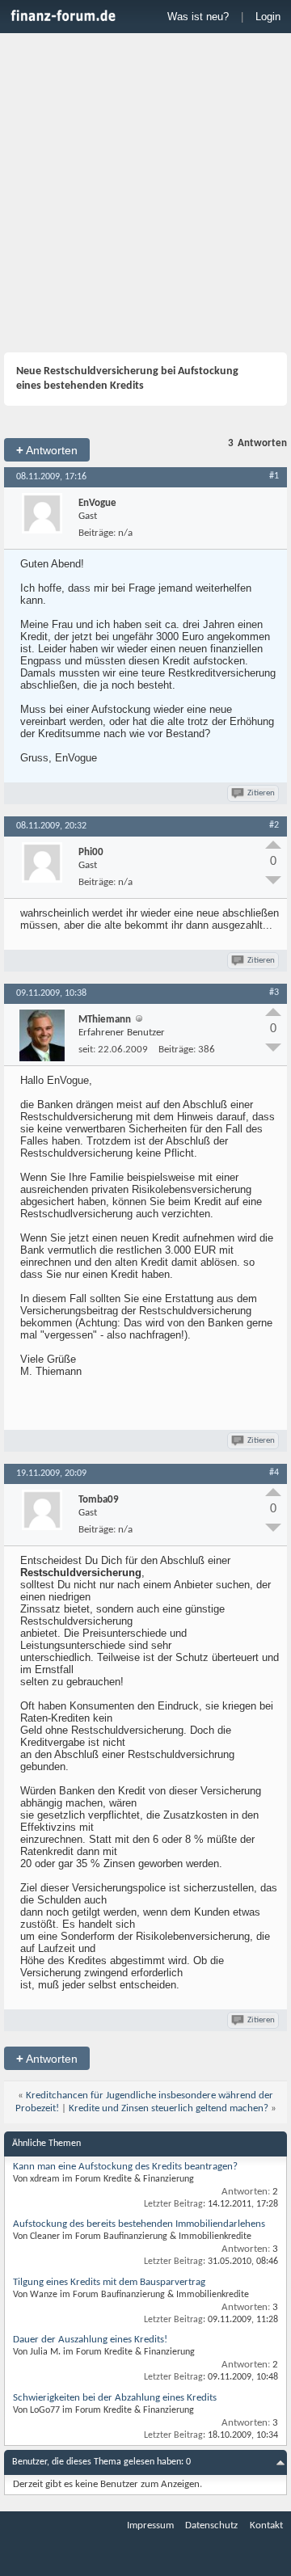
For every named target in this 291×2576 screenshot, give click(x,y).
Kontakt (266, 2525)
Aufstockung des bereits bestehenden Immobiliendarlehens (139, 2224)
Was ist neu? (198, 17)
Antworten (47, 450)
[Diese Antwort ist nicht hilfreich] (273, 880)
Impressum (150, 2525)
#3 (274, 993)
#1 (274, 476)
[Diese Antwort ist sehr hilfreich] (273, 845)
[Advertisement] (145, 195)
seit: (87, 1050)
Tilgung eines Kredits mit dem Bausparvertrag (109, 2282)
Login (268, 17)
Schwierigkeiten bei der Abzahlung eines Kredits (115, 2398)
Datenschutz (211, 2525)
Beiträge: (97, 533)
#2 (274, 825)
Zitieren (261, 793)
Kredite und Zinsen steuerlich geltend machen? (169, 2108)
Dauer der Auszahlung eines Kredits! (90, 2340)
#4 (274, 1473)
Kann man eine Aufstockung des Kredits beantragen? (125, 2167)
